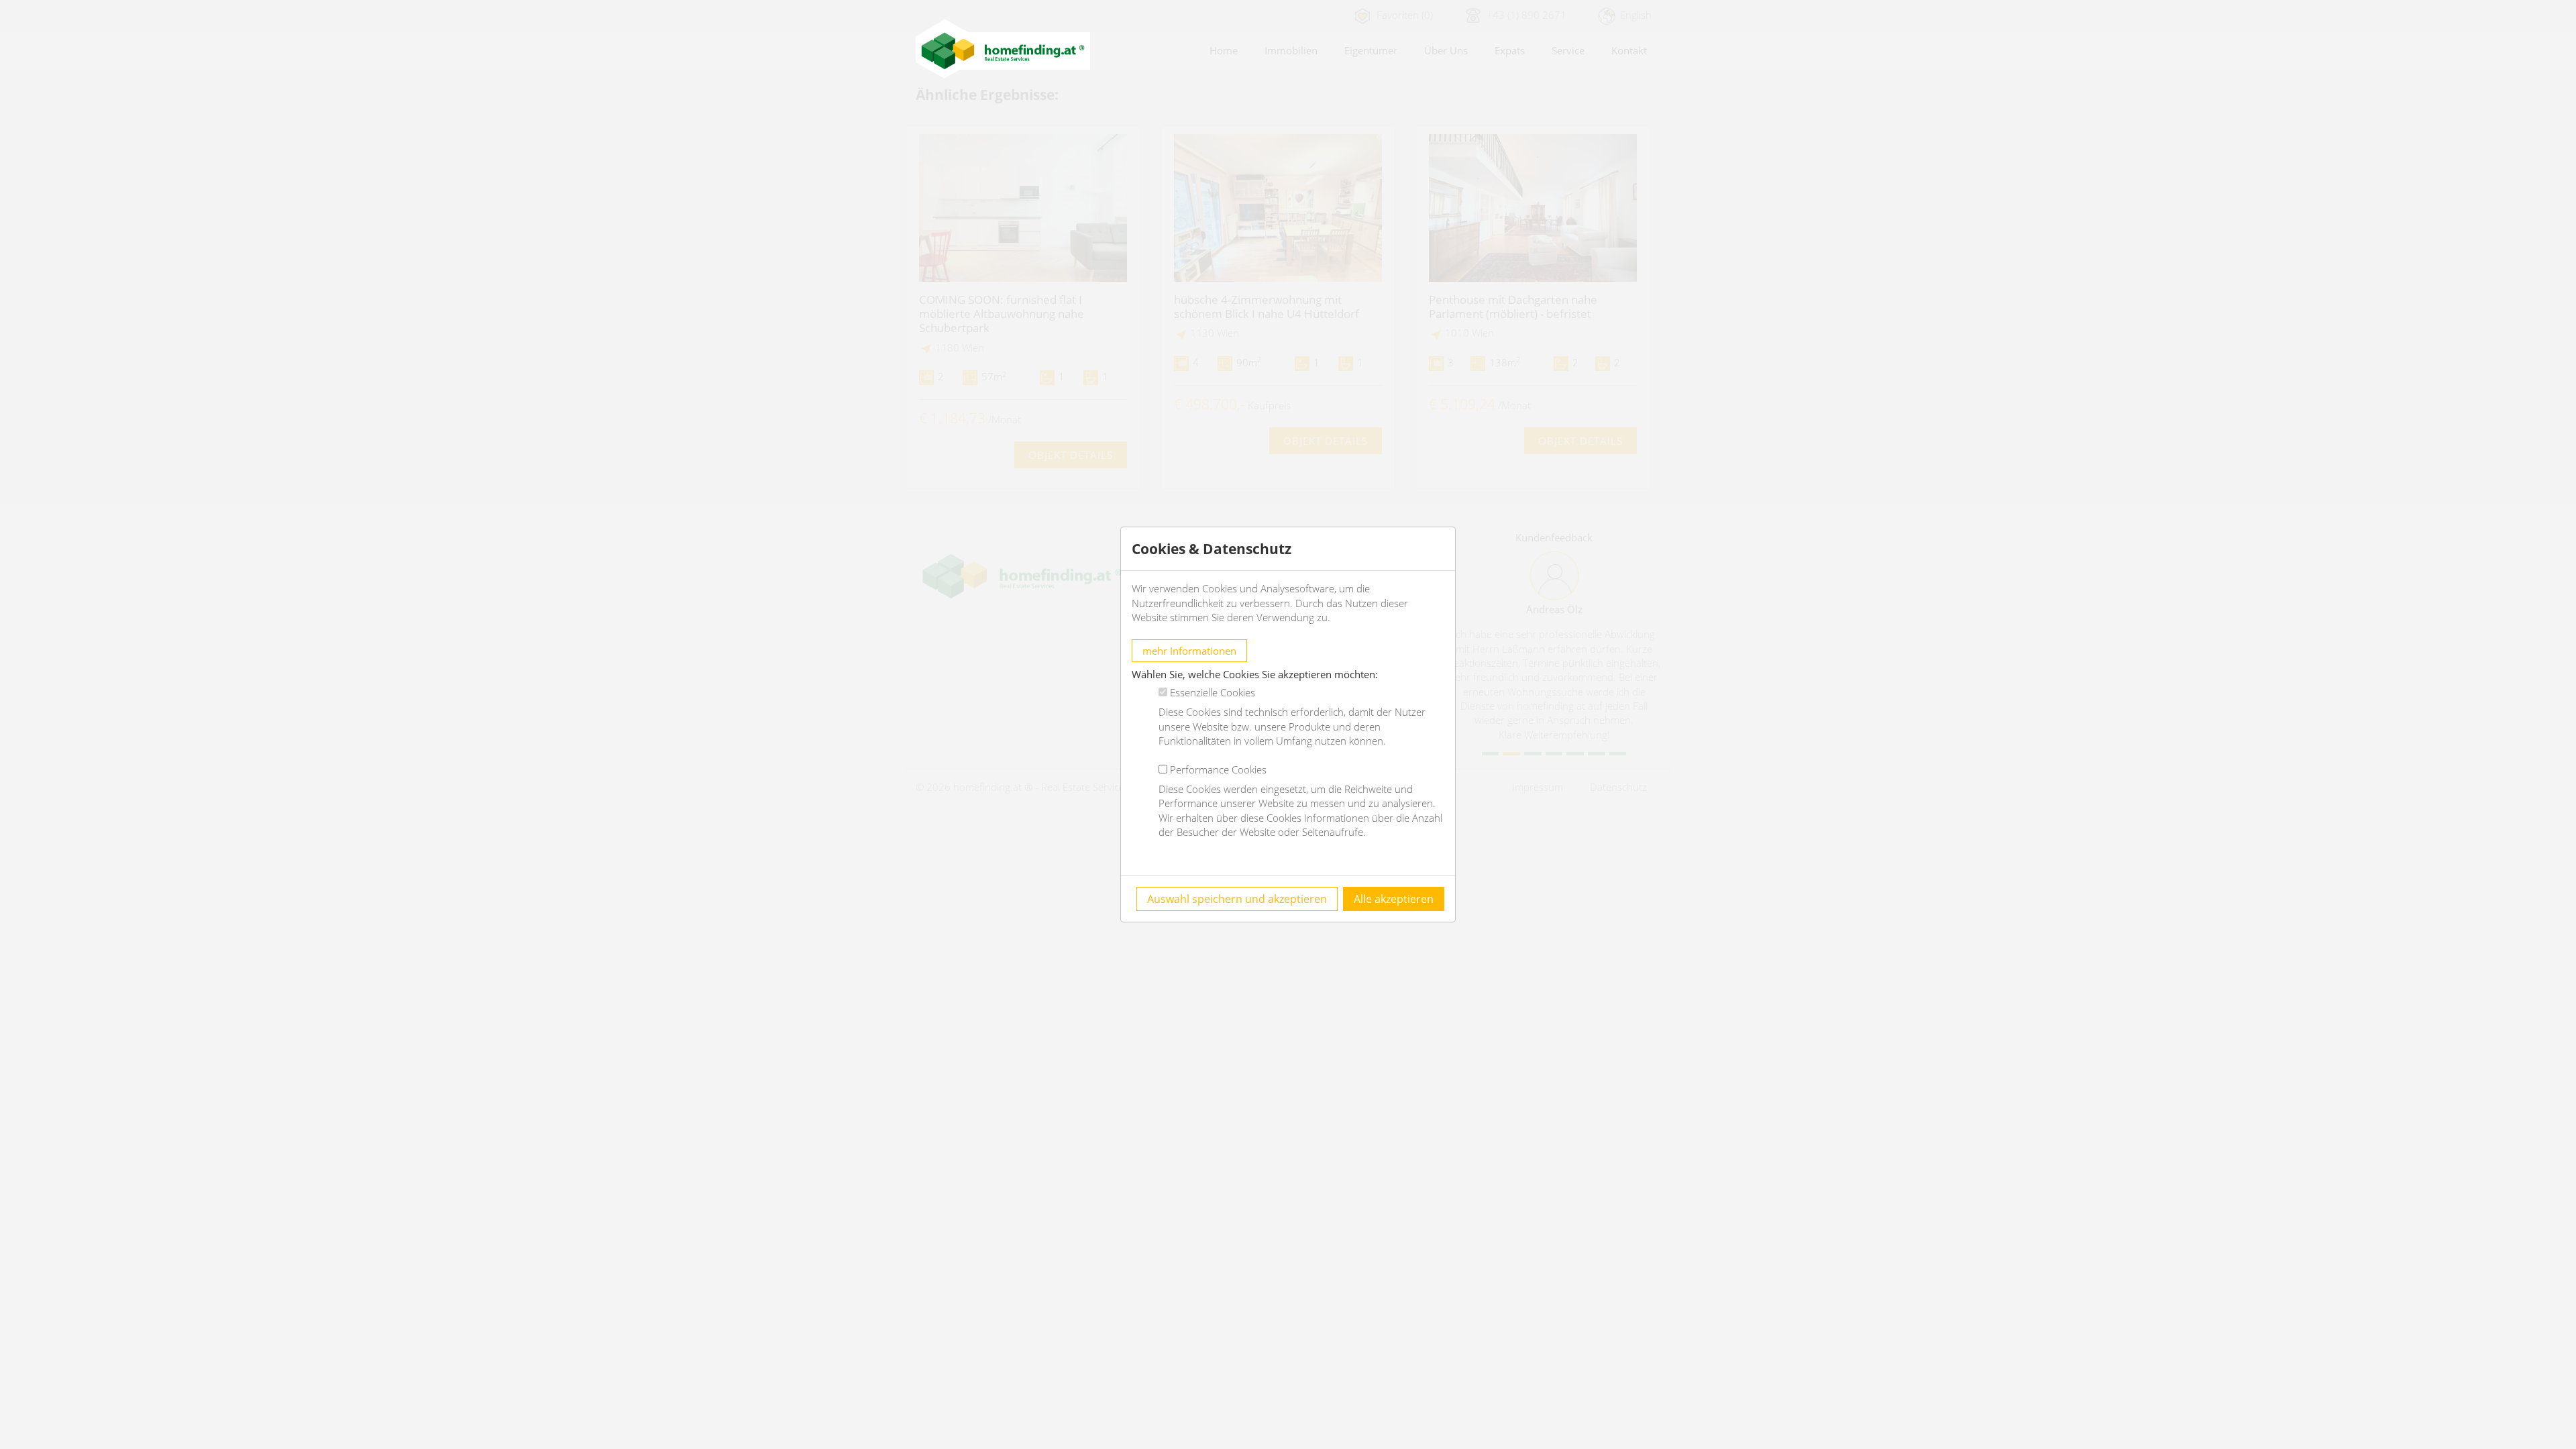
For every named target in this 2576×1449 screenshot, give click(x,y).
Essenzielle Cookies (1213, 692)
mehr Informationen (1189, 651)
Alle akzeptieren (1394, 899)
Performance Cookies (1218, 769)
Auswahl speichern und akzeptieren (1237, 899)
